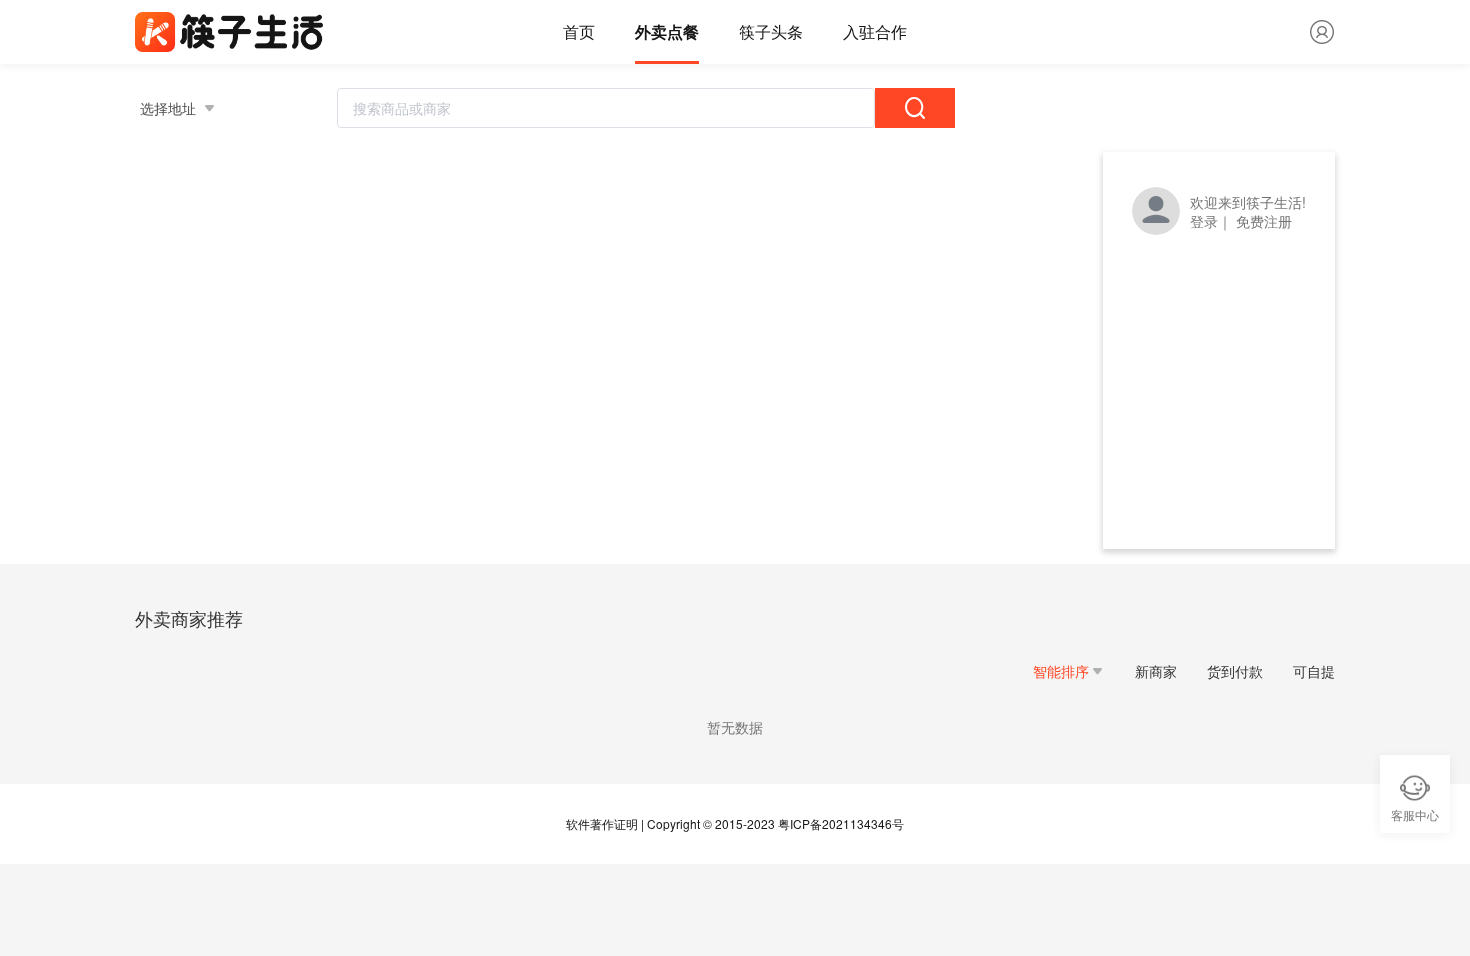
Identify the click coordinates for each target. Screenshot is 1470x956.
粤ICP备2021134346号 (841, 823)
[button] (1069, 671)
